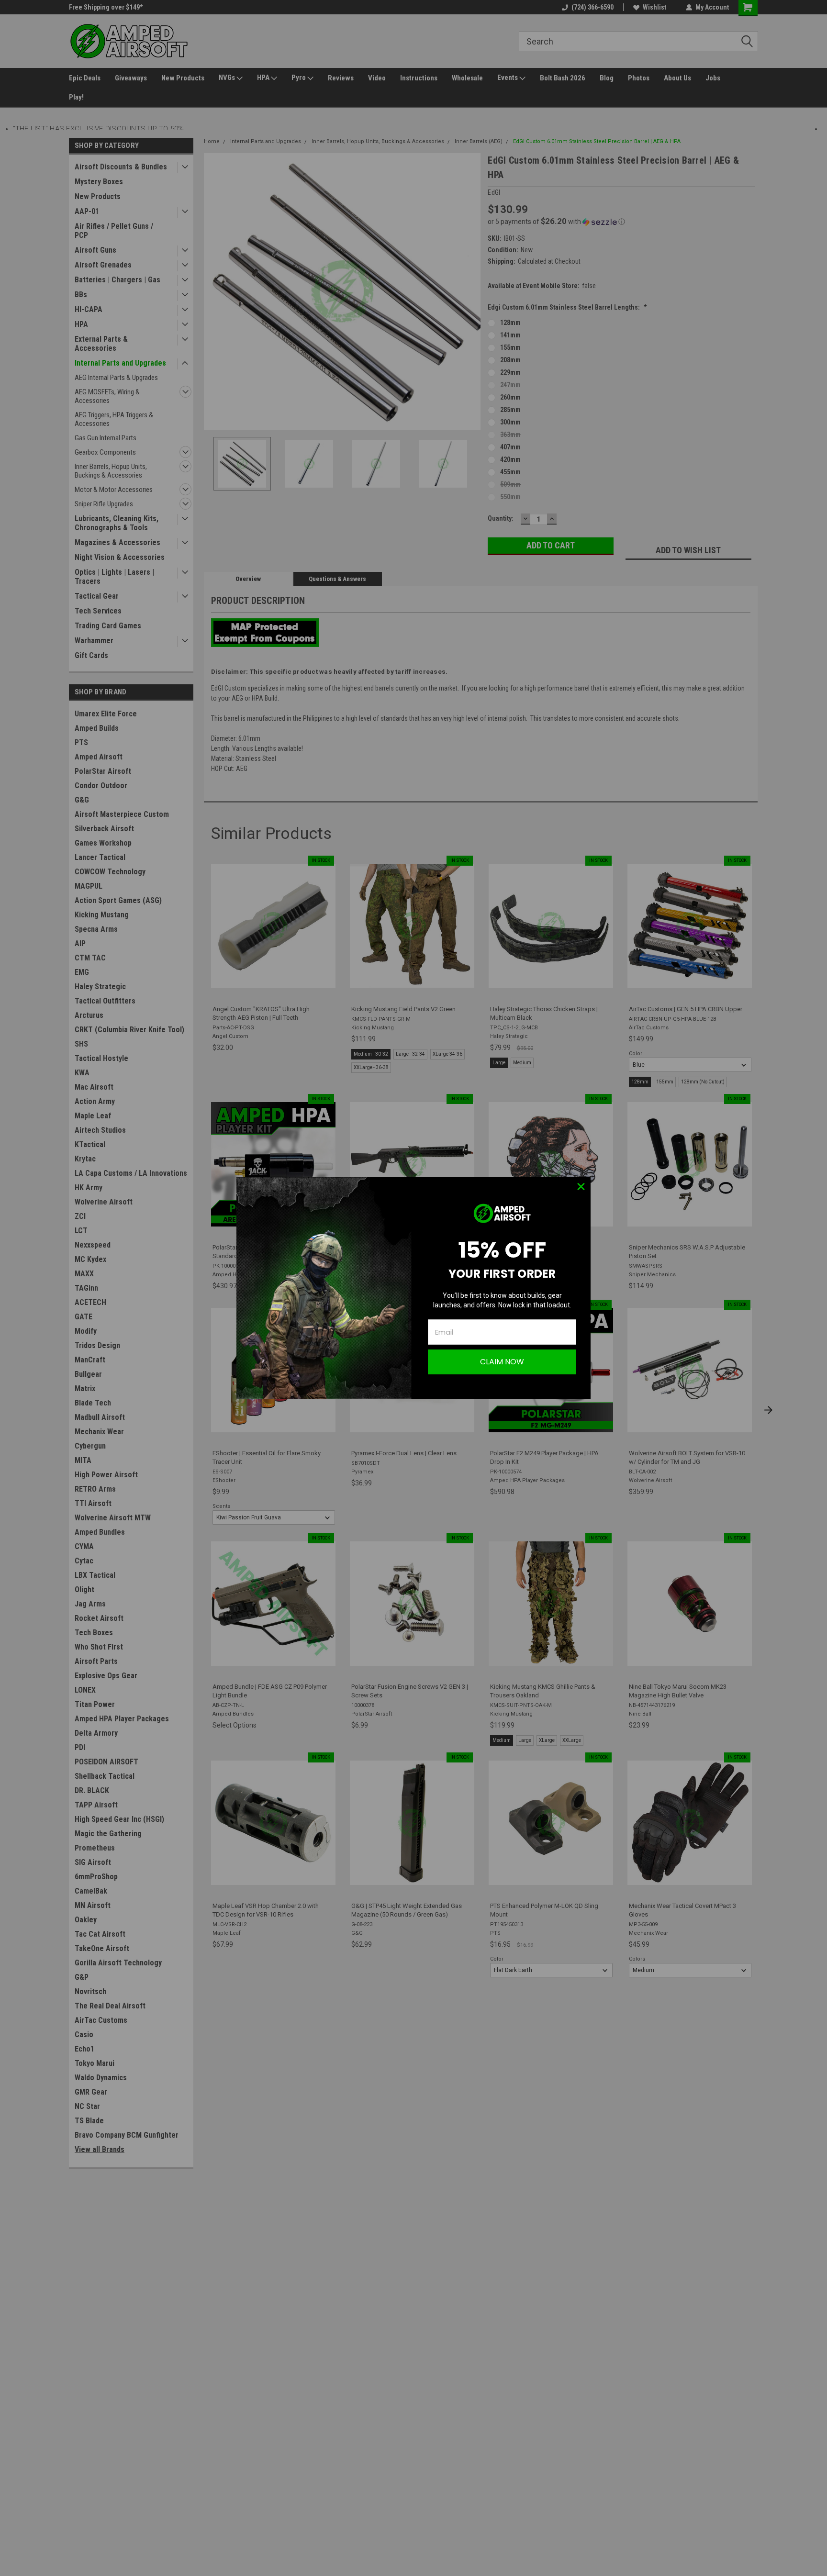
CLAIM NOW (502, 1362)
